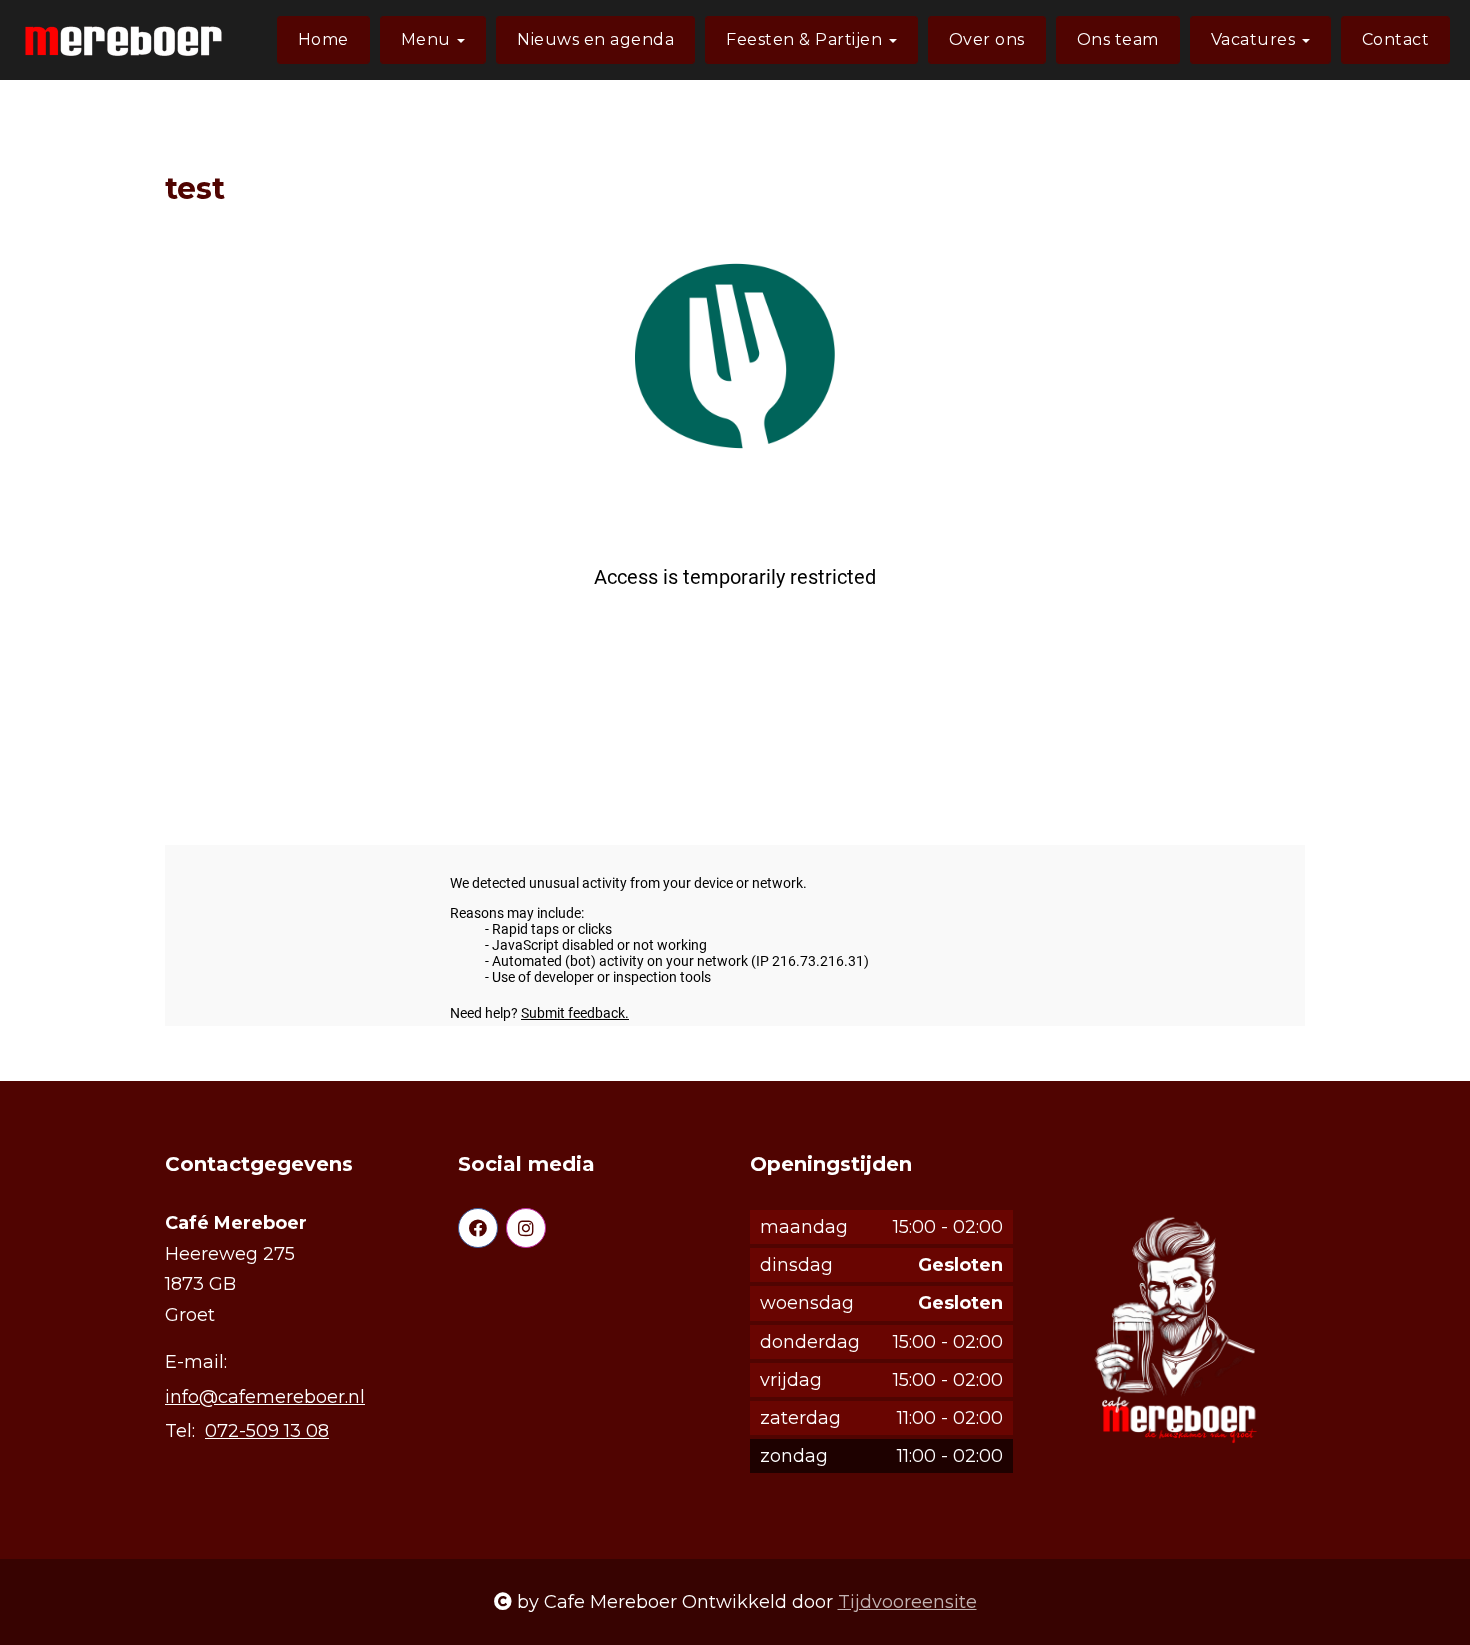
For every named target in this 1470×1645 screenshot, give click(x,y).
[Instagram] (526, 1228)
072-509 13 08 (267, 1431)
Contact (1396, 39)
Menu (428, 39)
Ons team (1118, 39)
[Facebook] (478, 1228)
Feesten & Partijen (806, 39)
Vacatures (1255, 39)
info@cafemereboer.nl (265, 1397)
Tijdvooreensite (907, 1602)
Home (323, 39)
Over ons (987, 39)
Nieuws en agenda (595, 39)
